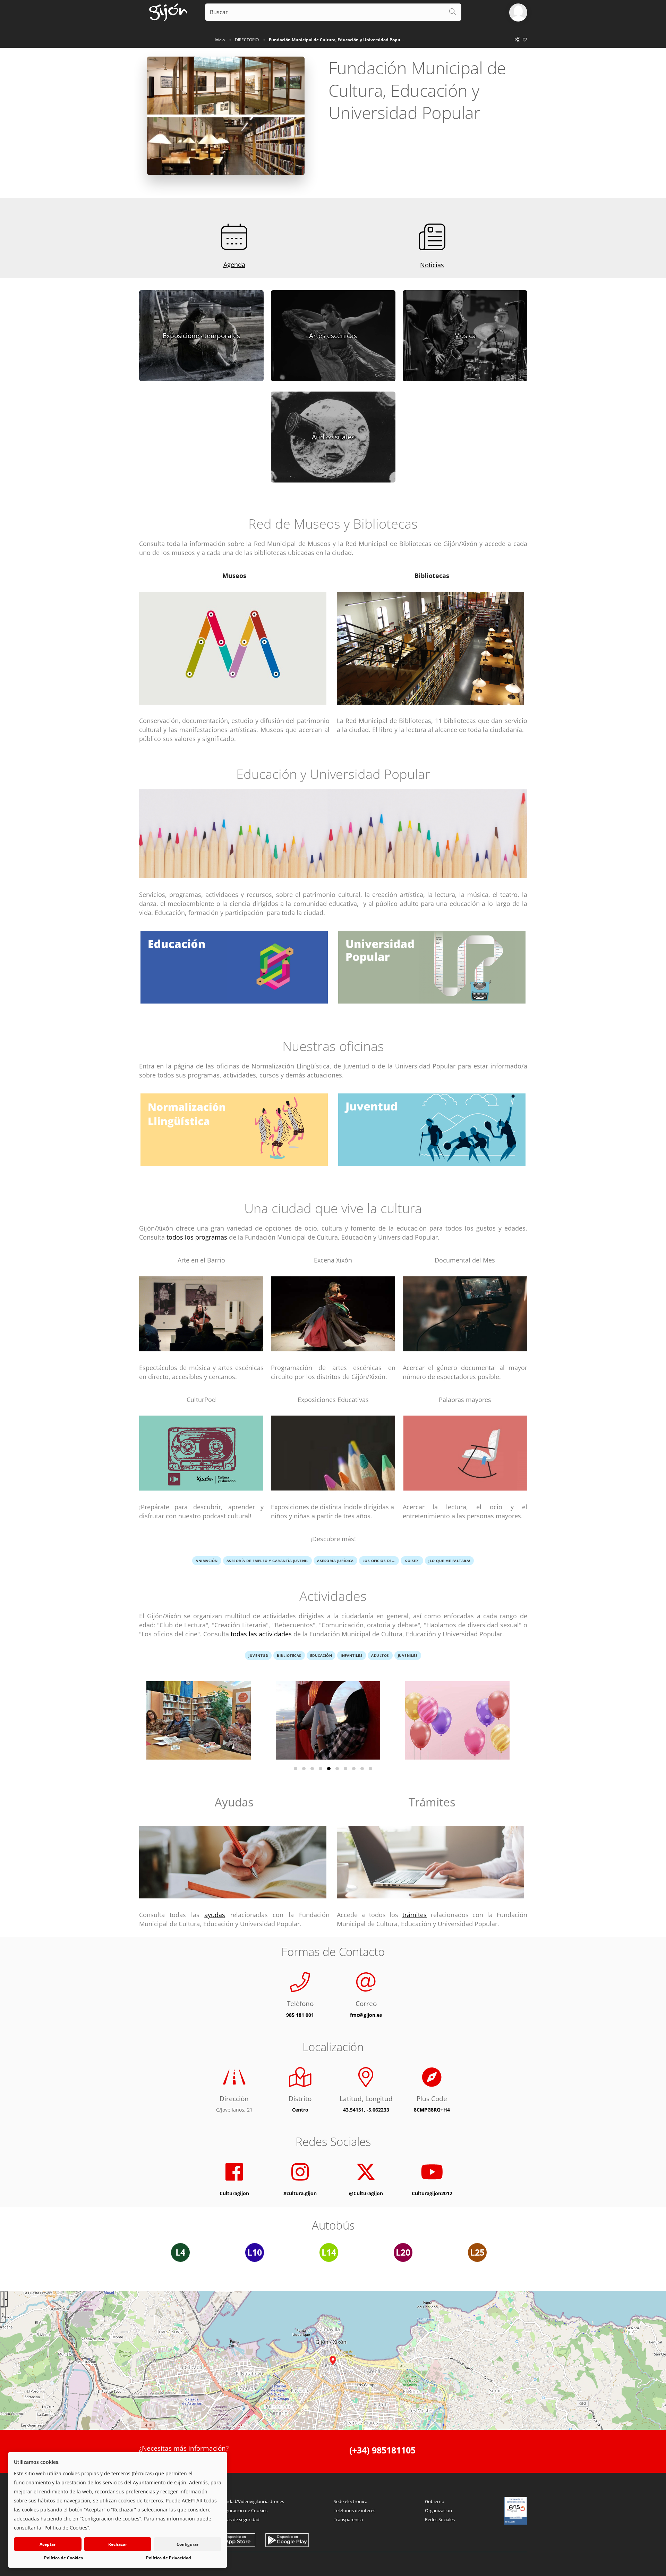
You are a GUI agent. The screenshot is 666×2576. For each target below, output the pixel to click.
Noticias (432, 265)
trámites (415, 1915)
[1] (296, 1769)
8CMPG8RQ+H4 (432, 2110)
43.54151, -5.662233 (366, 2110)
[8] (354, 1769)
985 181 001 (300, 2015)
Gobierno (435, 2501)
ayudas (215, 1915)
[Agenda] (234, 237)
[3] (312, 1769)
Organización (438, 2510)
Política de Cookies (63, 2558)
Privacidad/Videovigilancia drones (249, 2501)
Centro (300, 2110)
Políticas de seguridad (237, 2519)
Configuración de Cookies (241, 2510)
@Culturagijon (366, 2193)
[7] (345, 1769)
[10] (370, 1769)
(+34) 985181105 (382, 2450)
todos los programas (197, 1237)
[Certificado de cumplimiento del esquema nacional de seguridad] (516, 2511)
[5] (329, 1769)
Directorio (247, 40)
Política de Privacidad (169, 2558)
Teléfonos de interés (355, 2510)
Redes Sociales (440, 2519)
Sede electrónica (351, 2501)
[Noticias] (432, 237)
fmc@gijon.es (366, 2015)
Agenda (234, 265)
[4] (321, 1769)
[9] (362, 1769)
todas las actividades (261, 1634)
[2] (304, 1769)
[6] (337, 1769)
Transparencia (348, 2519)
